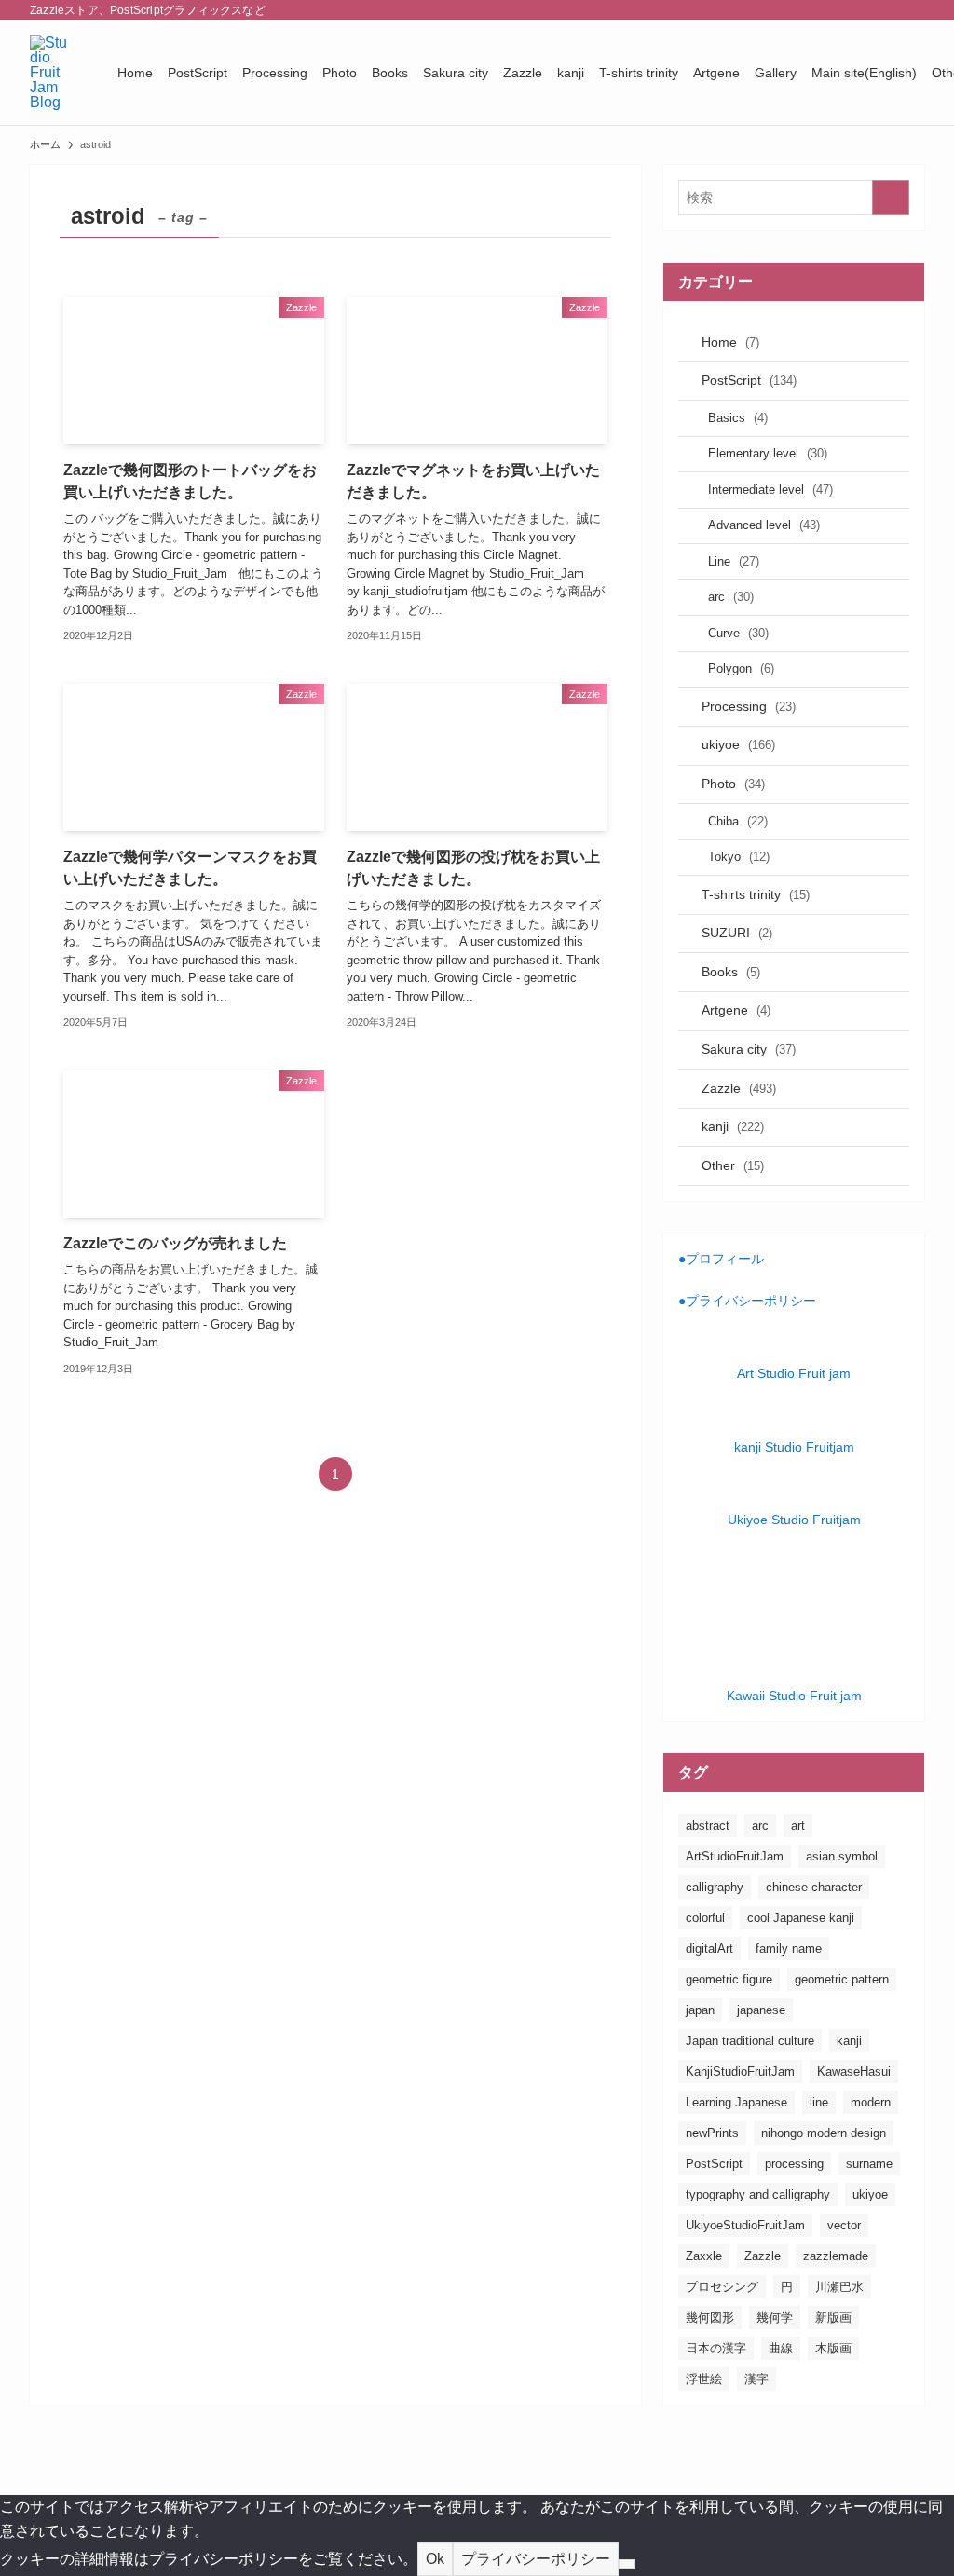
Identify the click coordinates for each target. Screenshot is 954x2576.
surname (869, 2164)
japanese (761, 2010)
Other (733, 1165)
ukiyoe (738, 744)
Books (731, 972)
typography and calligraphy (758, 2194)
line (819, 2102)
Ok (435, 2559)
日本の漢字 (716, 2348)
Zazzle (739, 1088)
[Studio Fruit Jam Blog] (51, 73)
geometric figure (729, 1979)
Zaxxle (704, 2256)
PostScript (749, 380)
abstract (708, 1826)
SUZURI (737, 933)
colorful (705, 1918)
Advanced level (764, 525)
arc (731, 597)
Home (730, 342)
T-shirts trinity (756, 894)
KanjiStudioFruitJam (740, 2072)
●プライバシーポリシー (747, 1301)
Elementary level (768, 453)
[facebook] (791, 10)
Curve (738, 633)
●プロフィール (721, 1259)
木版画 (833, 2348)
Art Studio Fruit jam (794, 1373)
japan (700, 2010)
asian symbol (842, 1856)
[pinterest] (864, 10)
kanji (733, 1126)
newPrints (712, 2133)
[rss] (888, 10)
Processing (749, 706)
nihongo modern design (824, 2133)
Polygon (741, 668)
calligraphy (715, 1887)
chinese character (814, 1887)
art (798, 1826)
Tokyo (739, 857)
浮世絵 (704, 2379)
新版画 (833, 2317)
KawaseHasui (854, 2072)
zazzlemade (836, 2256)
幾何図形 (710, 2317)
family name (789, 1949)
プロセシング (722, 2287)
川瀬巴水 (839, 2287)
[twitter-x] (815, 10)
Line (734, 561)
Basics (738, 418)
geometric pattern (842, 1979)
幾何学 (775, 2317)
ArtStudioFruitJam (735, 1856)
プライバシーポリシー (536, 2559)
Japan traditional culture (750, 2041)
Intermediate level (770, 490)
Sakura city (749, 1049)
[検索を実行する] (891, 198)
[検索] (912, 10)
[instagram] (839, 10)
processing (794, 2164)
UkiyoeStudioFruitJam (745, 2225)
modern (871, 2102)
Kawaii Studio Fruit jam (794, 1696)
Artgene (736, 1010)
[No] (627, 2564)
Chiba (738, 821)
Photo (733, 784)
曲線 (781, 2348)
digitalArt (709, 1949)
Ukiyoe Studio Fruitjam (794, 1520)
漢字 (756, 2379)
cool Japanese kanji (801, 1918)
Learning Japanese (736, 2102)
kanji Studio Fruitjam (794, 1447)
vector (844, 2225)
